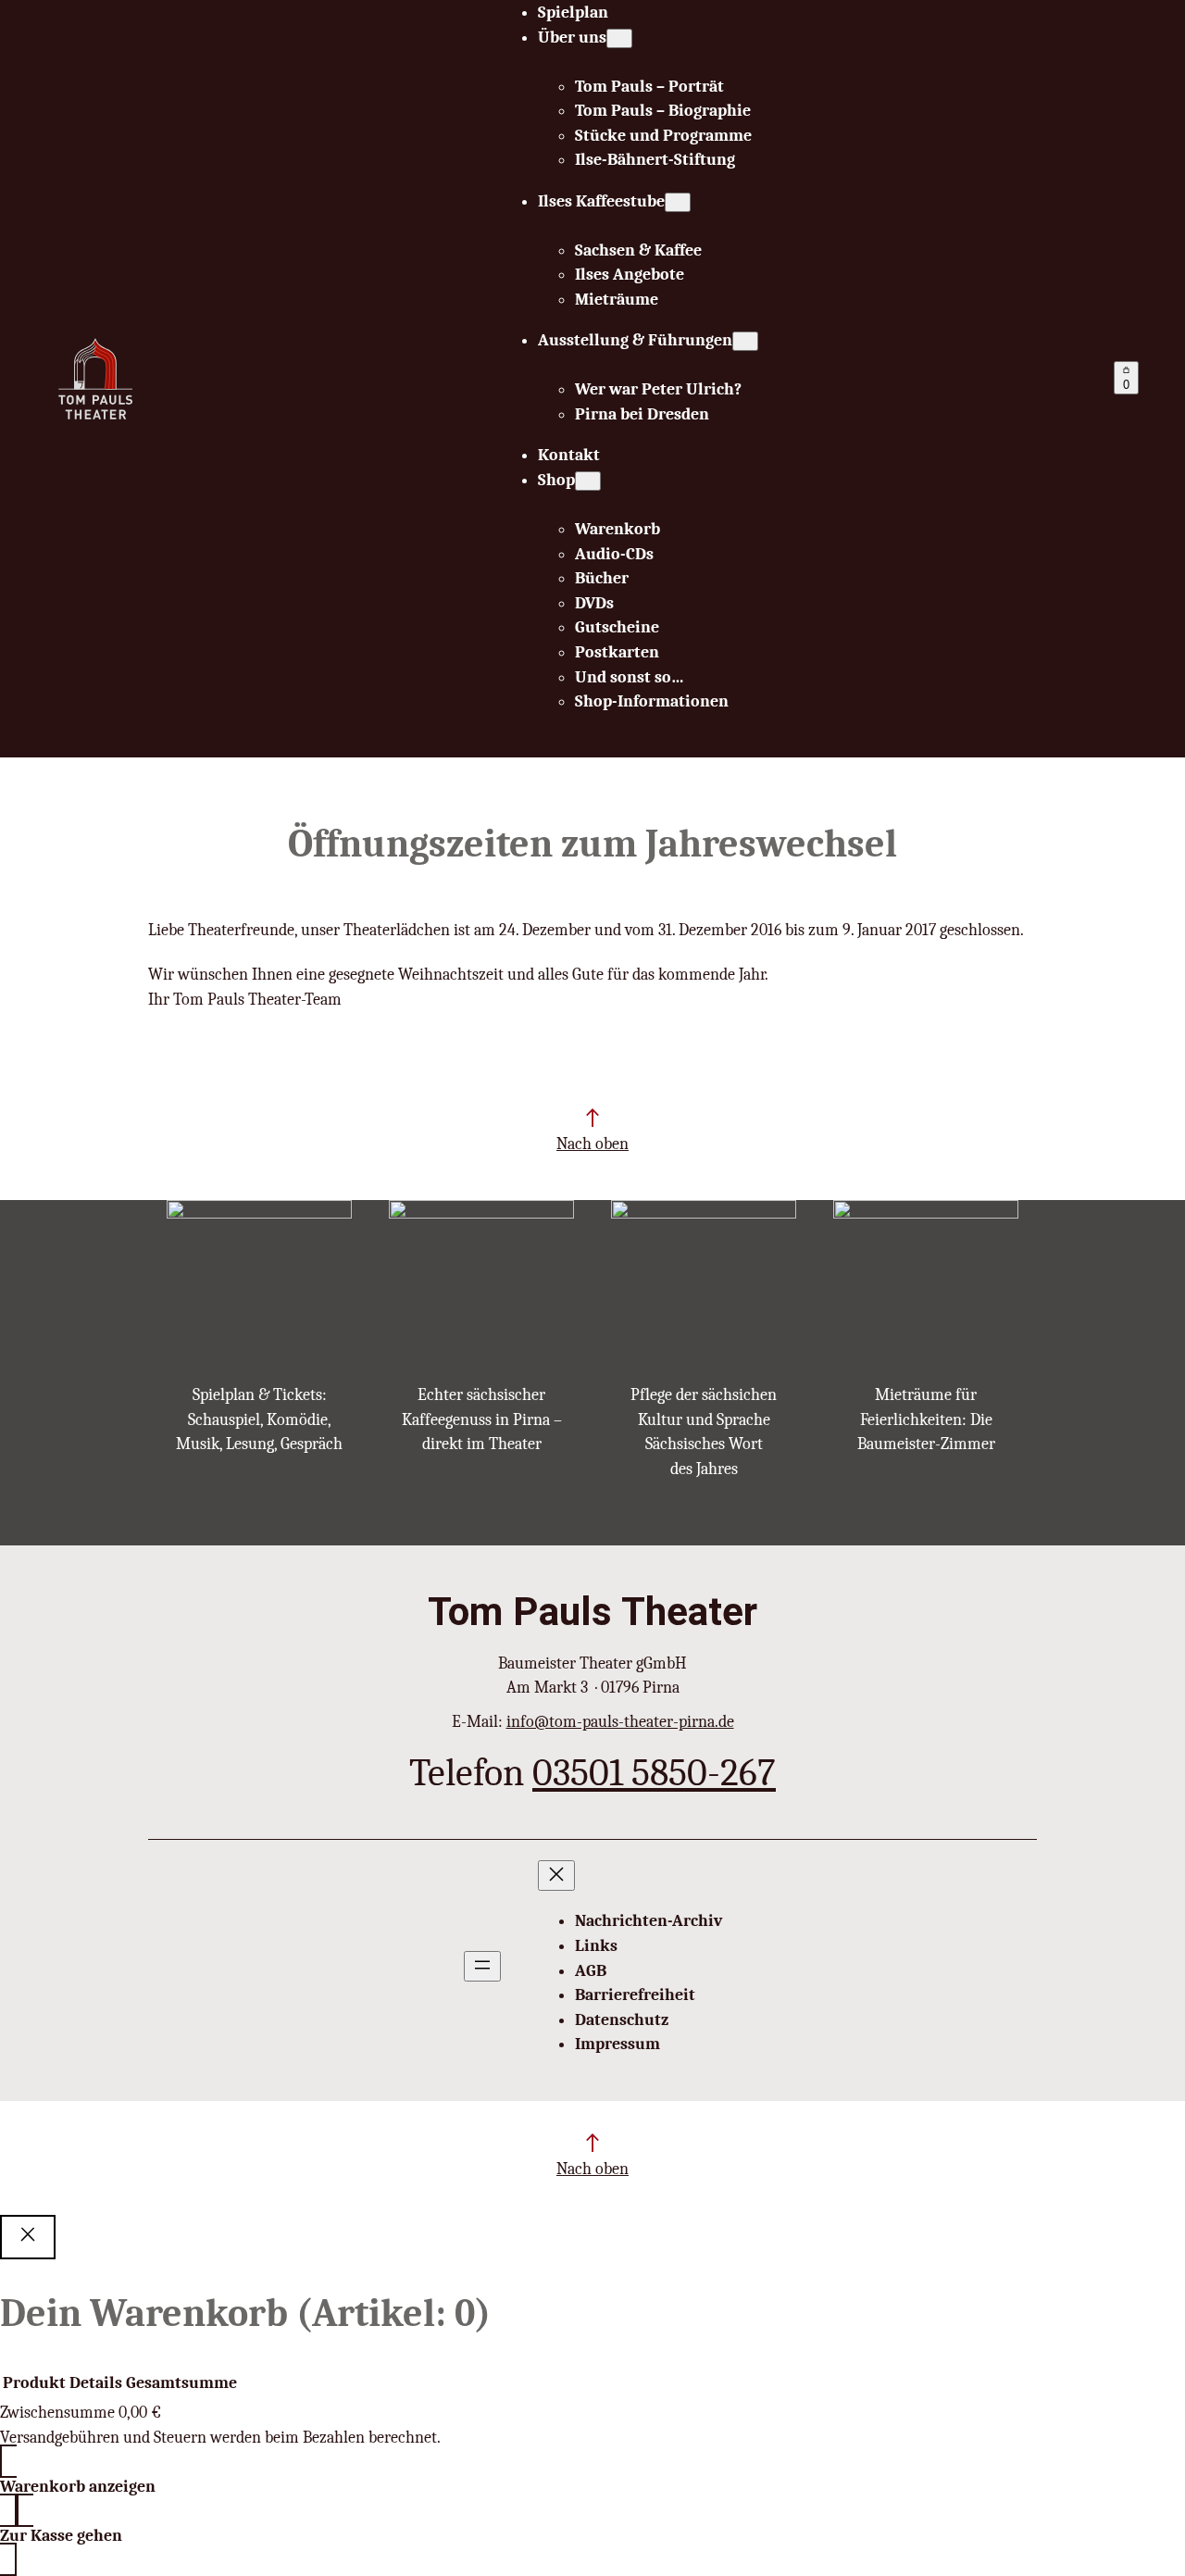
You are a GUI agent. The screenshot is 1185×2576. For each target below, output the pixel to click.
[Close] (28, 2237)
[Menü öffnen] (482, 1966)
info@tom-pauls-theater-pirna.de (620, 1721)
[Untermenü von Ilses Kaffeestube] (678, 202)
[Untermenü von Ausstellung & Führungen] (745, 341)
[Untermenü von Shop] (588, 481)
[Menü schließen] (556, 1876)
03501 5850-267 (654, 1773)
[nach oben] (592, 1118)
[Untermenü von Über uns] (619, 38)
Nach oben (592, 1144)
